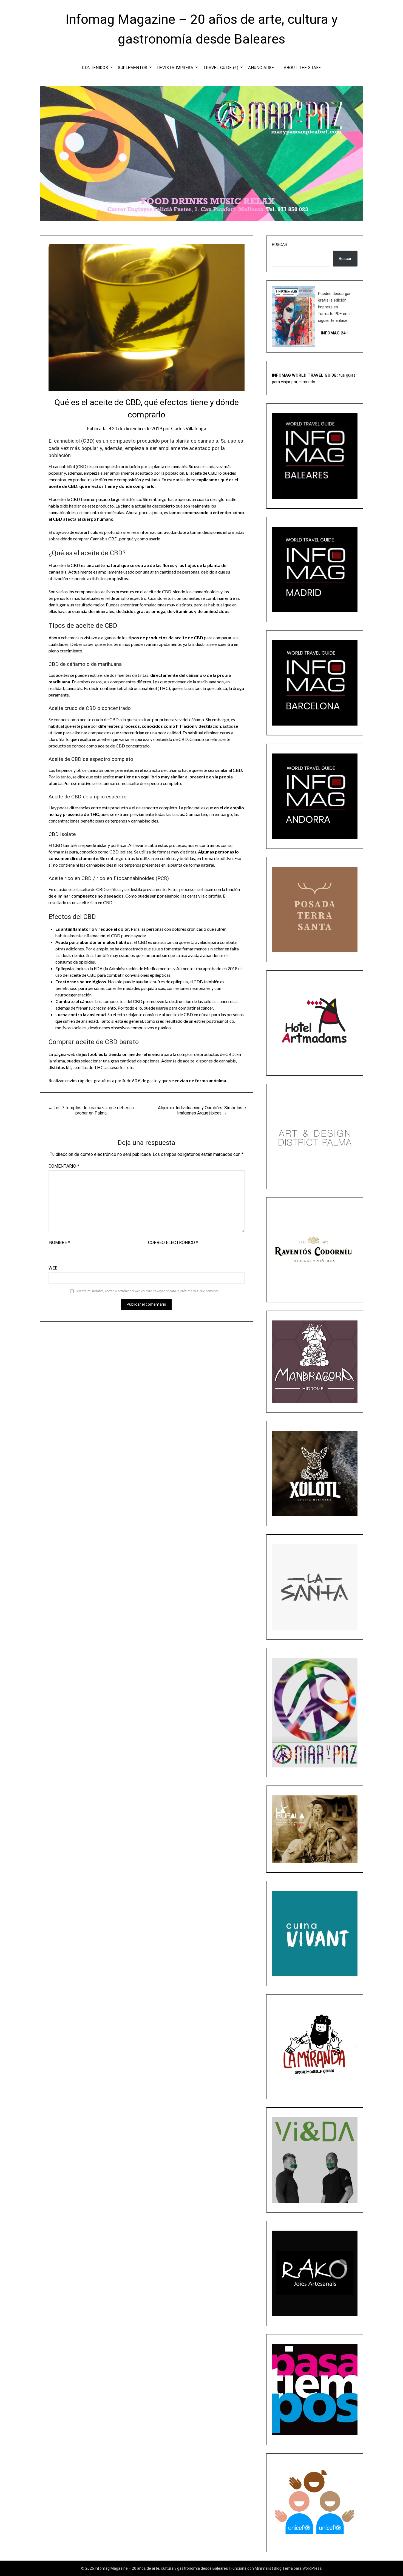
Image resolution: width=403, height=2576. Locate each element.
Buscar (280, 245)
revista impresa (175, 68)
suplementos (133, 68)
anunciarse (261, 68)
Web (53, 1268)
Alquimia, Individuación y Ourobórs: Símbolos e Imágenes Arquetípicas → (202, 1110)
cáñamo (194, 675)
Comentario (64, 1166)
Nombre (59, 1243)
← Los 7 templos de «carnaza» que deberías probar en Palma (91, 1110)
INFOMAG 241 (334, 333)
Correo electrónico (173, 1243)
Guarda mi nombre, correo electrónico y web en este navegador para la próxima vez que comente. (147, 1291)
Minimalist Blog (268, 2568)
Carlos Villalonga (189, 429)
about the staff (302, 68)
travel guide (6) (221, 68)
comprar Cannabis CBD (95, 539)
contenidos (95, 68)
